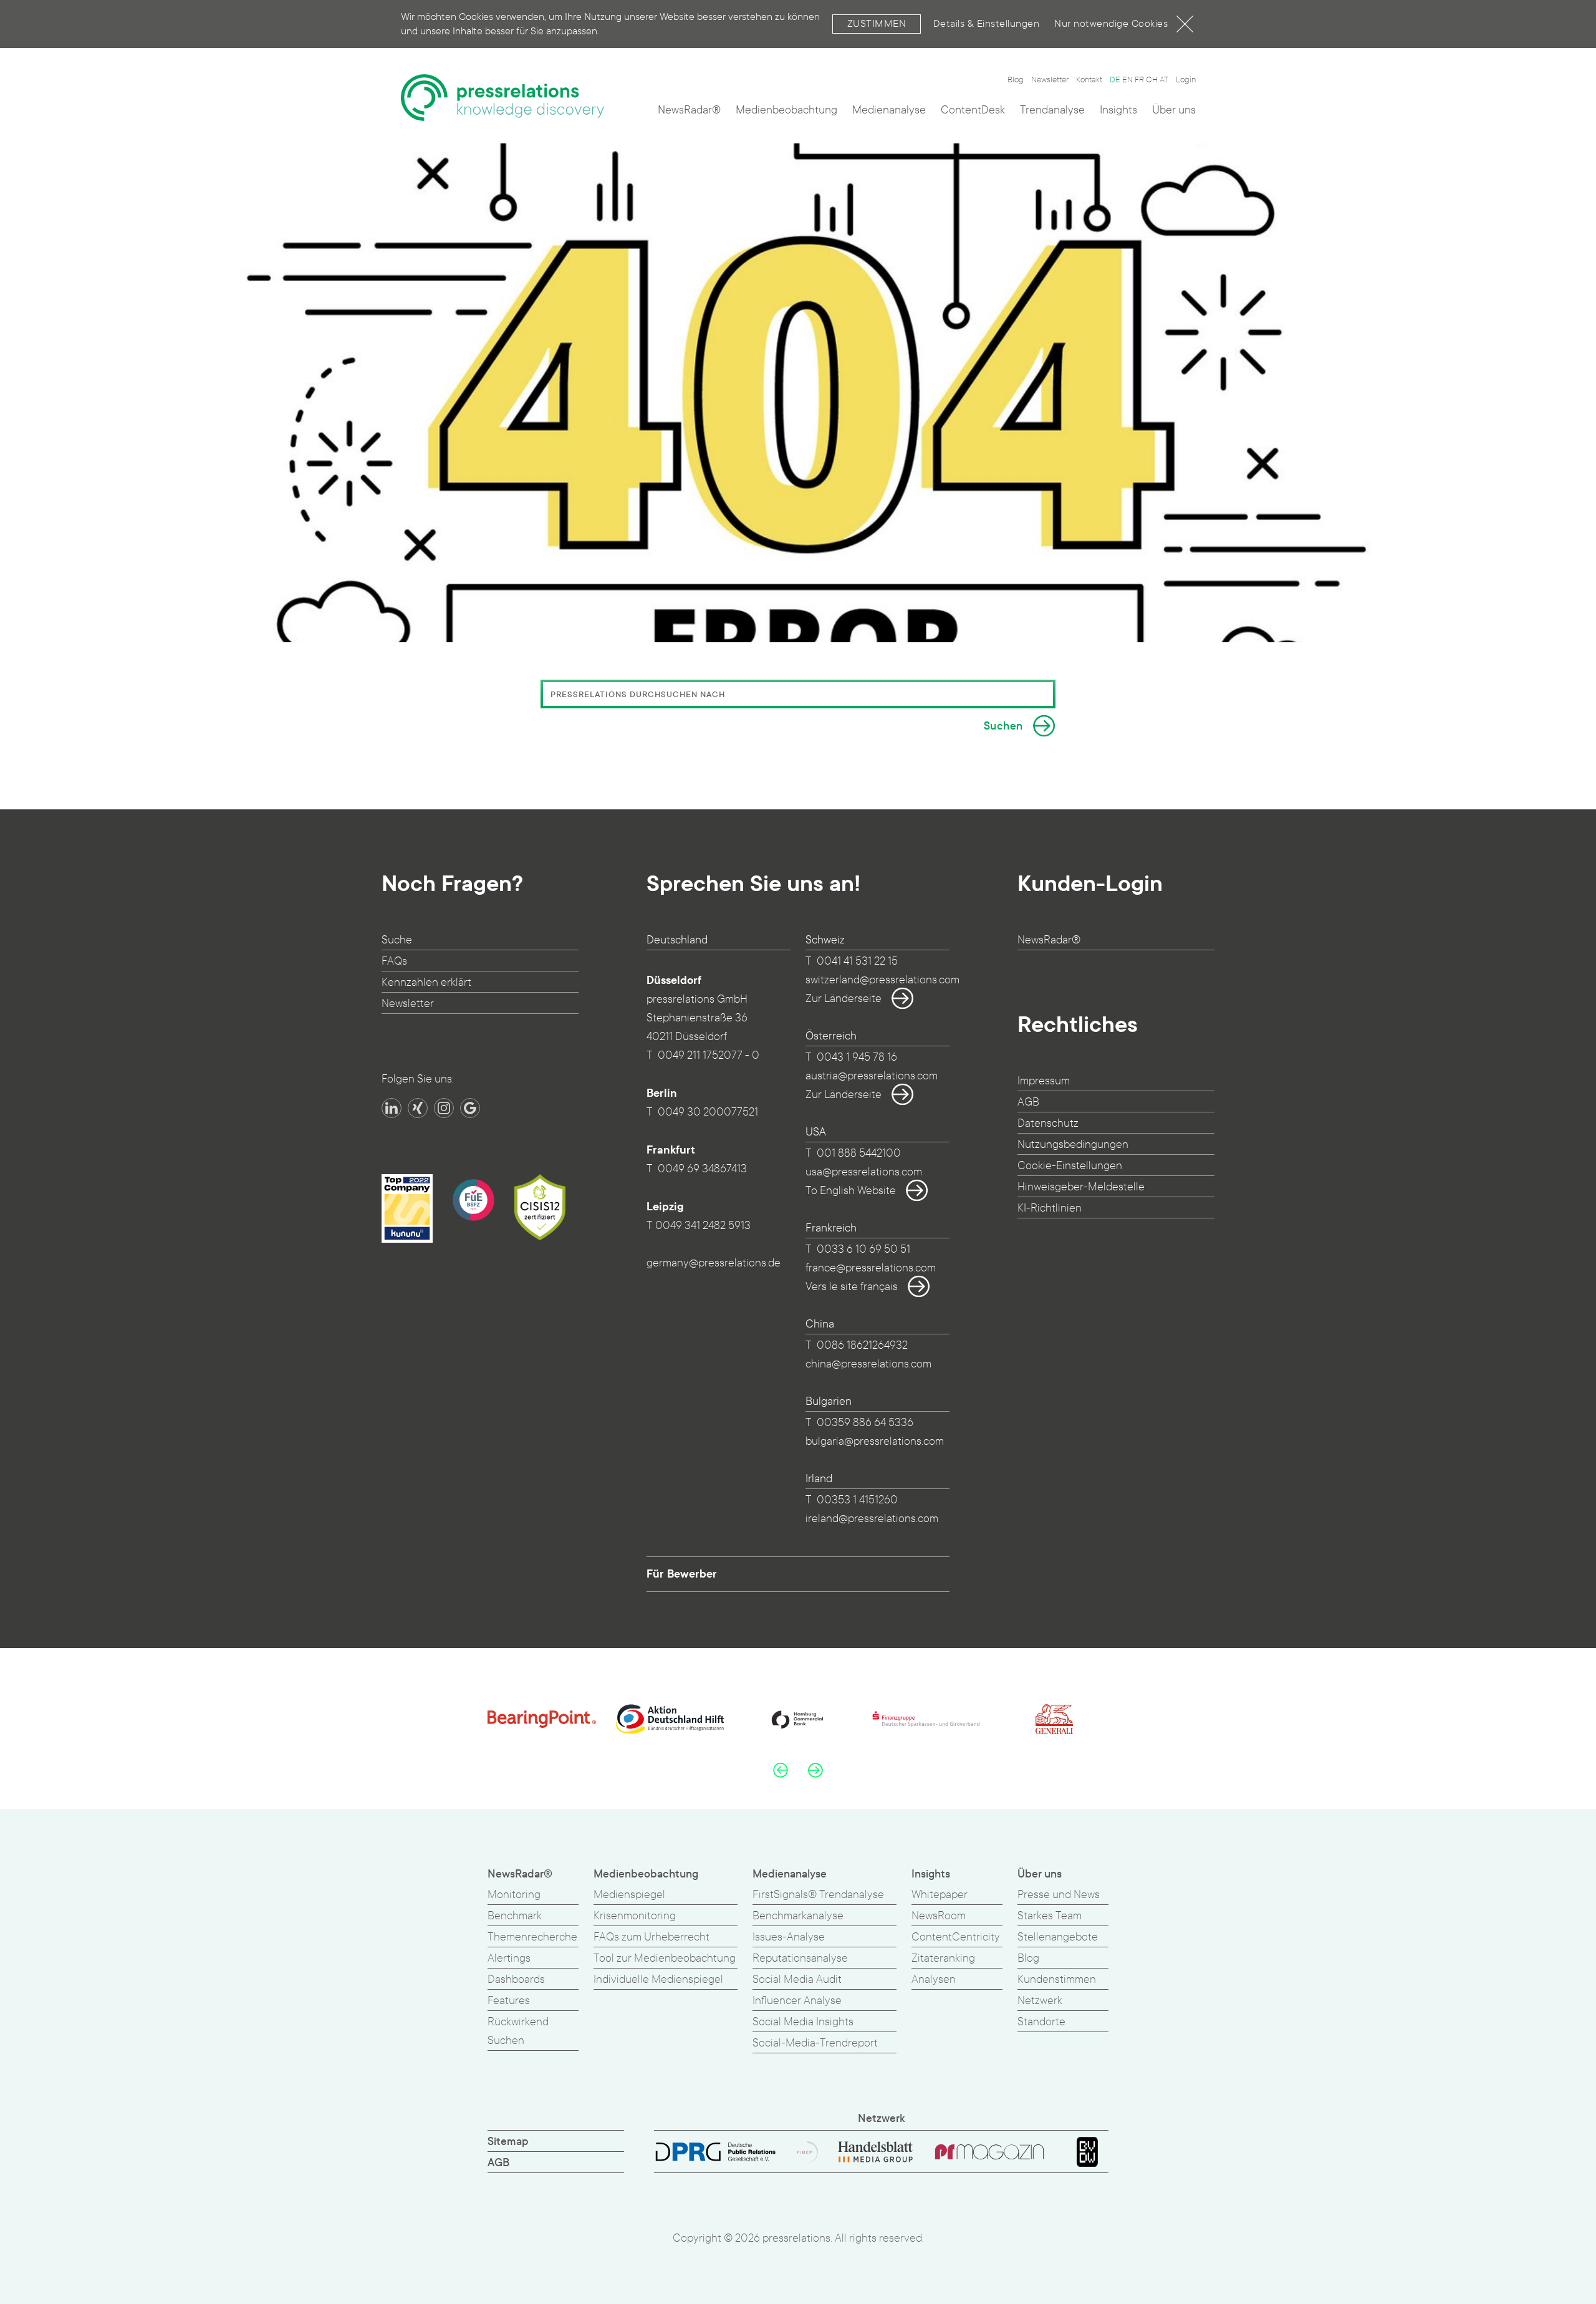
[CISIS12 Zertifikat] (540, 1207)
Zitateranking (943, 1958)
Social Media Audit (797, 1979)
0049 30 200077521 (708, 1112)
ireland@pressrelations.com (872, 1519)
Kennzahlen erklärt (426, 982)
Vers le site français (852, 1287)
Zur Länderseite (844, 999)
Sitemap (508, 2142)
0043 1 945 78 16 (857, 1057)
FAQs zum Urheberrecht (651, 1937)
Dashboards (516, 1979)
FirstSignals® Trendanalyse (818, 1895)
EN (1127, 80)
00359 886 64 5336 (865, 1423)
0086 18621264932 (862, 1345)
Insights (1118, 110)
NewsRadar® (689, 110)
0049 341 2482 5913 (703, 1226)
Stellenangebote (1058, 1937)
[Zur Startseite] (502, 98)
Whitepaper (940, 1895)
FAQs (394, 961)
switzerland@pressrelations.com (882, 980)
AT (1164, 80)
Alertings (509, 1958)
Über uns (1174, 110)
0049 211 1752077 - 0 (709, 1055)
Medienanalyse (889, 110)
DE (1115, 80)
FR (1139, 80)
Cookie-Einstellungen (1070, 1166)
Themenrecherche (532, 1937)
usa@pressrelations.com (864, 1172)
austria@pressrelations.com (872, 1076)
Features (509, 2001)
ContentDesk (973, 110)
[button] (781, 1770)
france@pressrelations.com (871, 1268)
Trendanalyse (1052, 110)
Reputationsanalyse (800, 1958)
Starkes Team (1050, 1916)
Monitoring (514, 1895)
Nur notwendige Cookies (1111, 23)
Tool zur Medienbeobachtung (665, 1958)
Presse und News (1059, 1895)
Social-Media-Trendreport (815, 2043)
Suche (397, 940)
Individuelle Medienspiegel (658, 1979)
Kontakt (1089, 80)
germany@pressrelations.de (714, 1263)
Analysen (934, 1979)
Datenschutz (1048, 1123)
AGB (1028, 1102)
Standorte (1041, 2022)
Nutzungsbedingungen (1073, 1145)
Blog (1016, 80)
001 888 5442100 (859, 1153)
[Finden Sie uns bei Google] (470, 1108)
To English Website (851, 1191)
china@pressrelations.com (868, 1364)
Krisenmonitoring (635, 1916)
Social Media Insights (803, 2022)
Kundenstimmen (1057, 1979)
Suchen (1003, 726)
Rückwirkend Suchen (518, 2031)
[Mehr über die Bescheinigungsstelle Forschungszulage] (473, 1200)
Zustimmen (877, 23)
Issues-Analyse (789, 1937)
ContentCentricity (956, 1937)
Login (1186, 80)
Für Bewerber (682, 1574)
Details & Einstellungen (987, 23)
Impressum (1044, 1081)
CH (1152, 80)
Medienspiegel (629, 1895)
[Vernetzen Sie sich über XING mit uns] (418, 1108)
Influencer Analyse (797, 2001)
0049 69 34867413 (702, 1169)
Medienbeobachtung (786, 110)
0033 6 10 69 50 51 (863, 1249)
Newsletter (1050, 80)
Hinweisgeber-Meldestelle (1081, 1187)
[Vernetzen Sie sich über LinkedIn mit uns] (392, 1108)
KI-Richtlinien (1050, 1208)
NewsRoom (939, 1916)
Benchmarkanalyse (798, 1916)
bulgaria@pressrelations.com (875, 1441)
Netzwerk (1040, 2001)
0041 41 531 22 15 (857, 961)
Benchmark (515, 1916)
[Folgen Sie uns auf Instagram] (444, 1108)
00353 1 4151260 (857, 1500)
